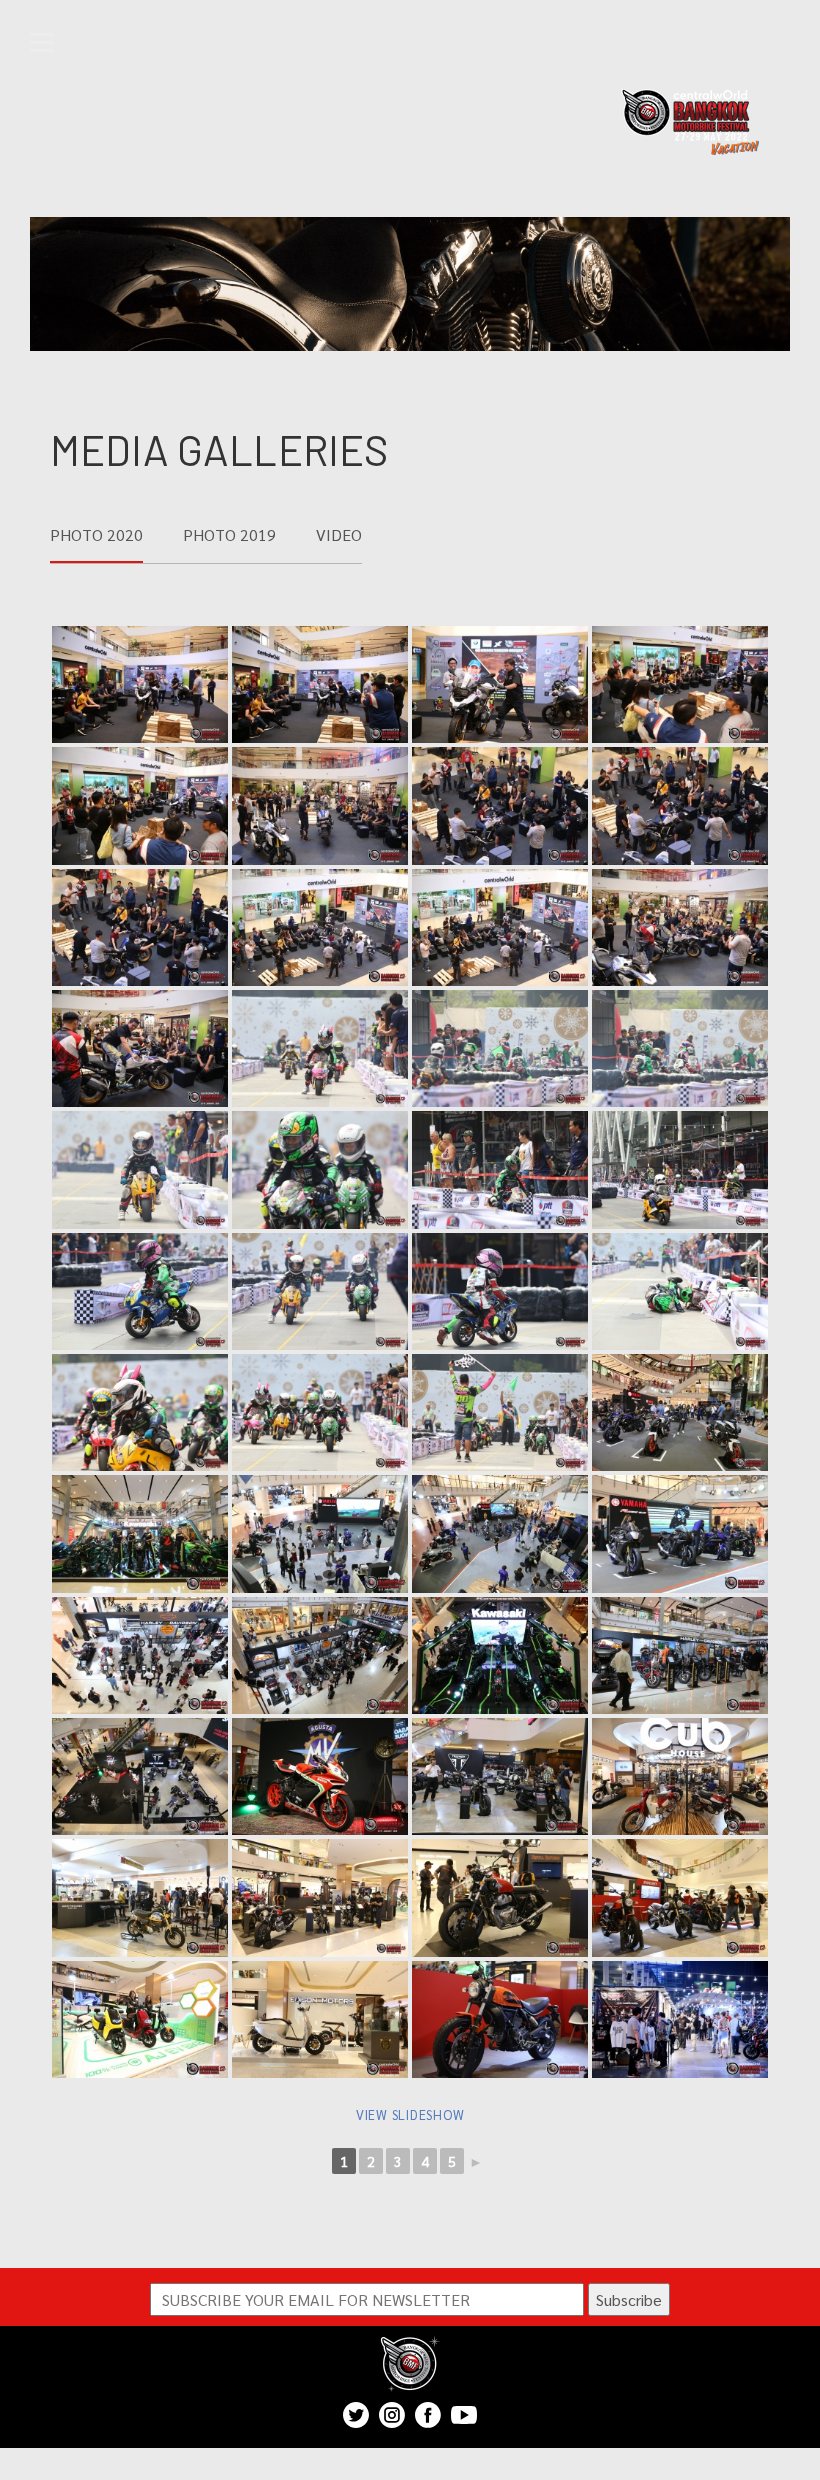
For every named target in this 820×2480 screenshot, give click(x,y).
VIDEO (339, 534)
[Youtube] (464, 2415)
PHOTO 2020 (96, 534)
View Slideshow (410, 2114)
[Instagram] (392, 2415)
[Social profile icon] (428, 2415)
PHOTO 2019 (229, 534)
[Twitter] (356, 2415)
